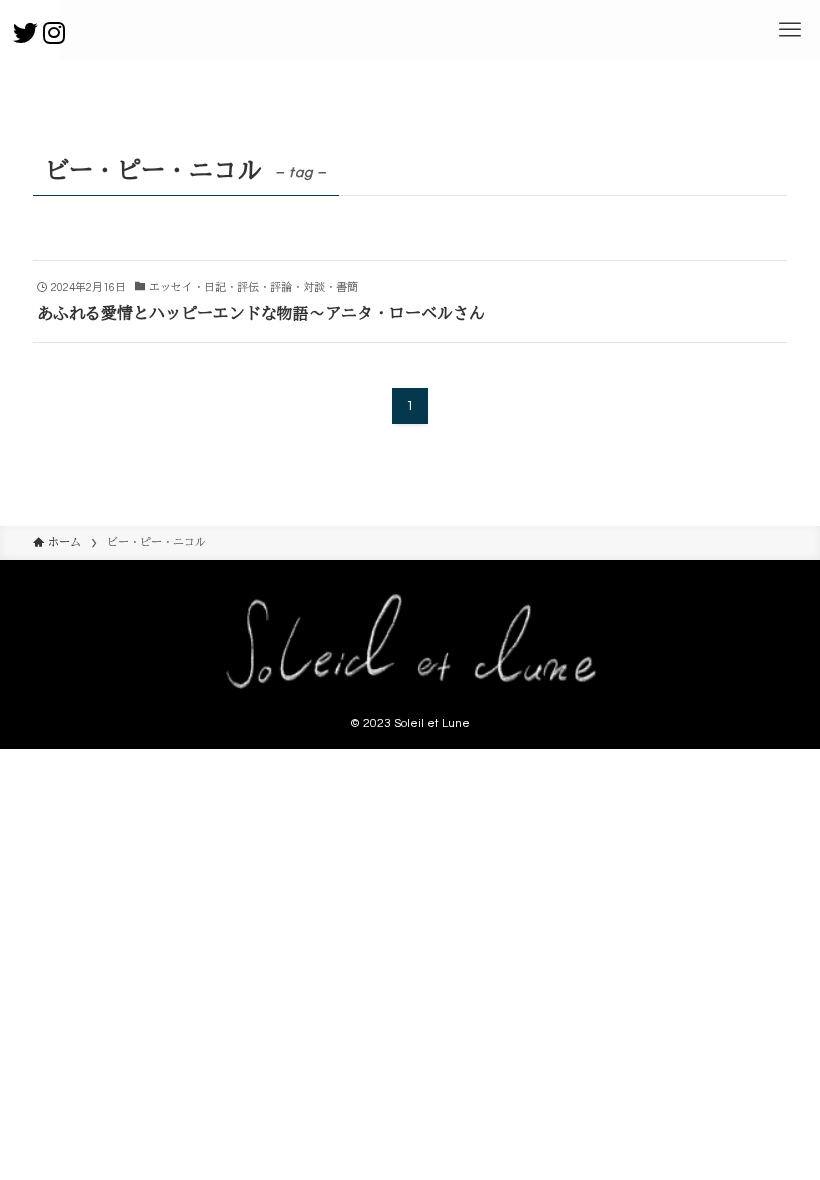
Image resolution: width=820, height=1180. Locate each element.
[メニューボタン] (790, 30)
